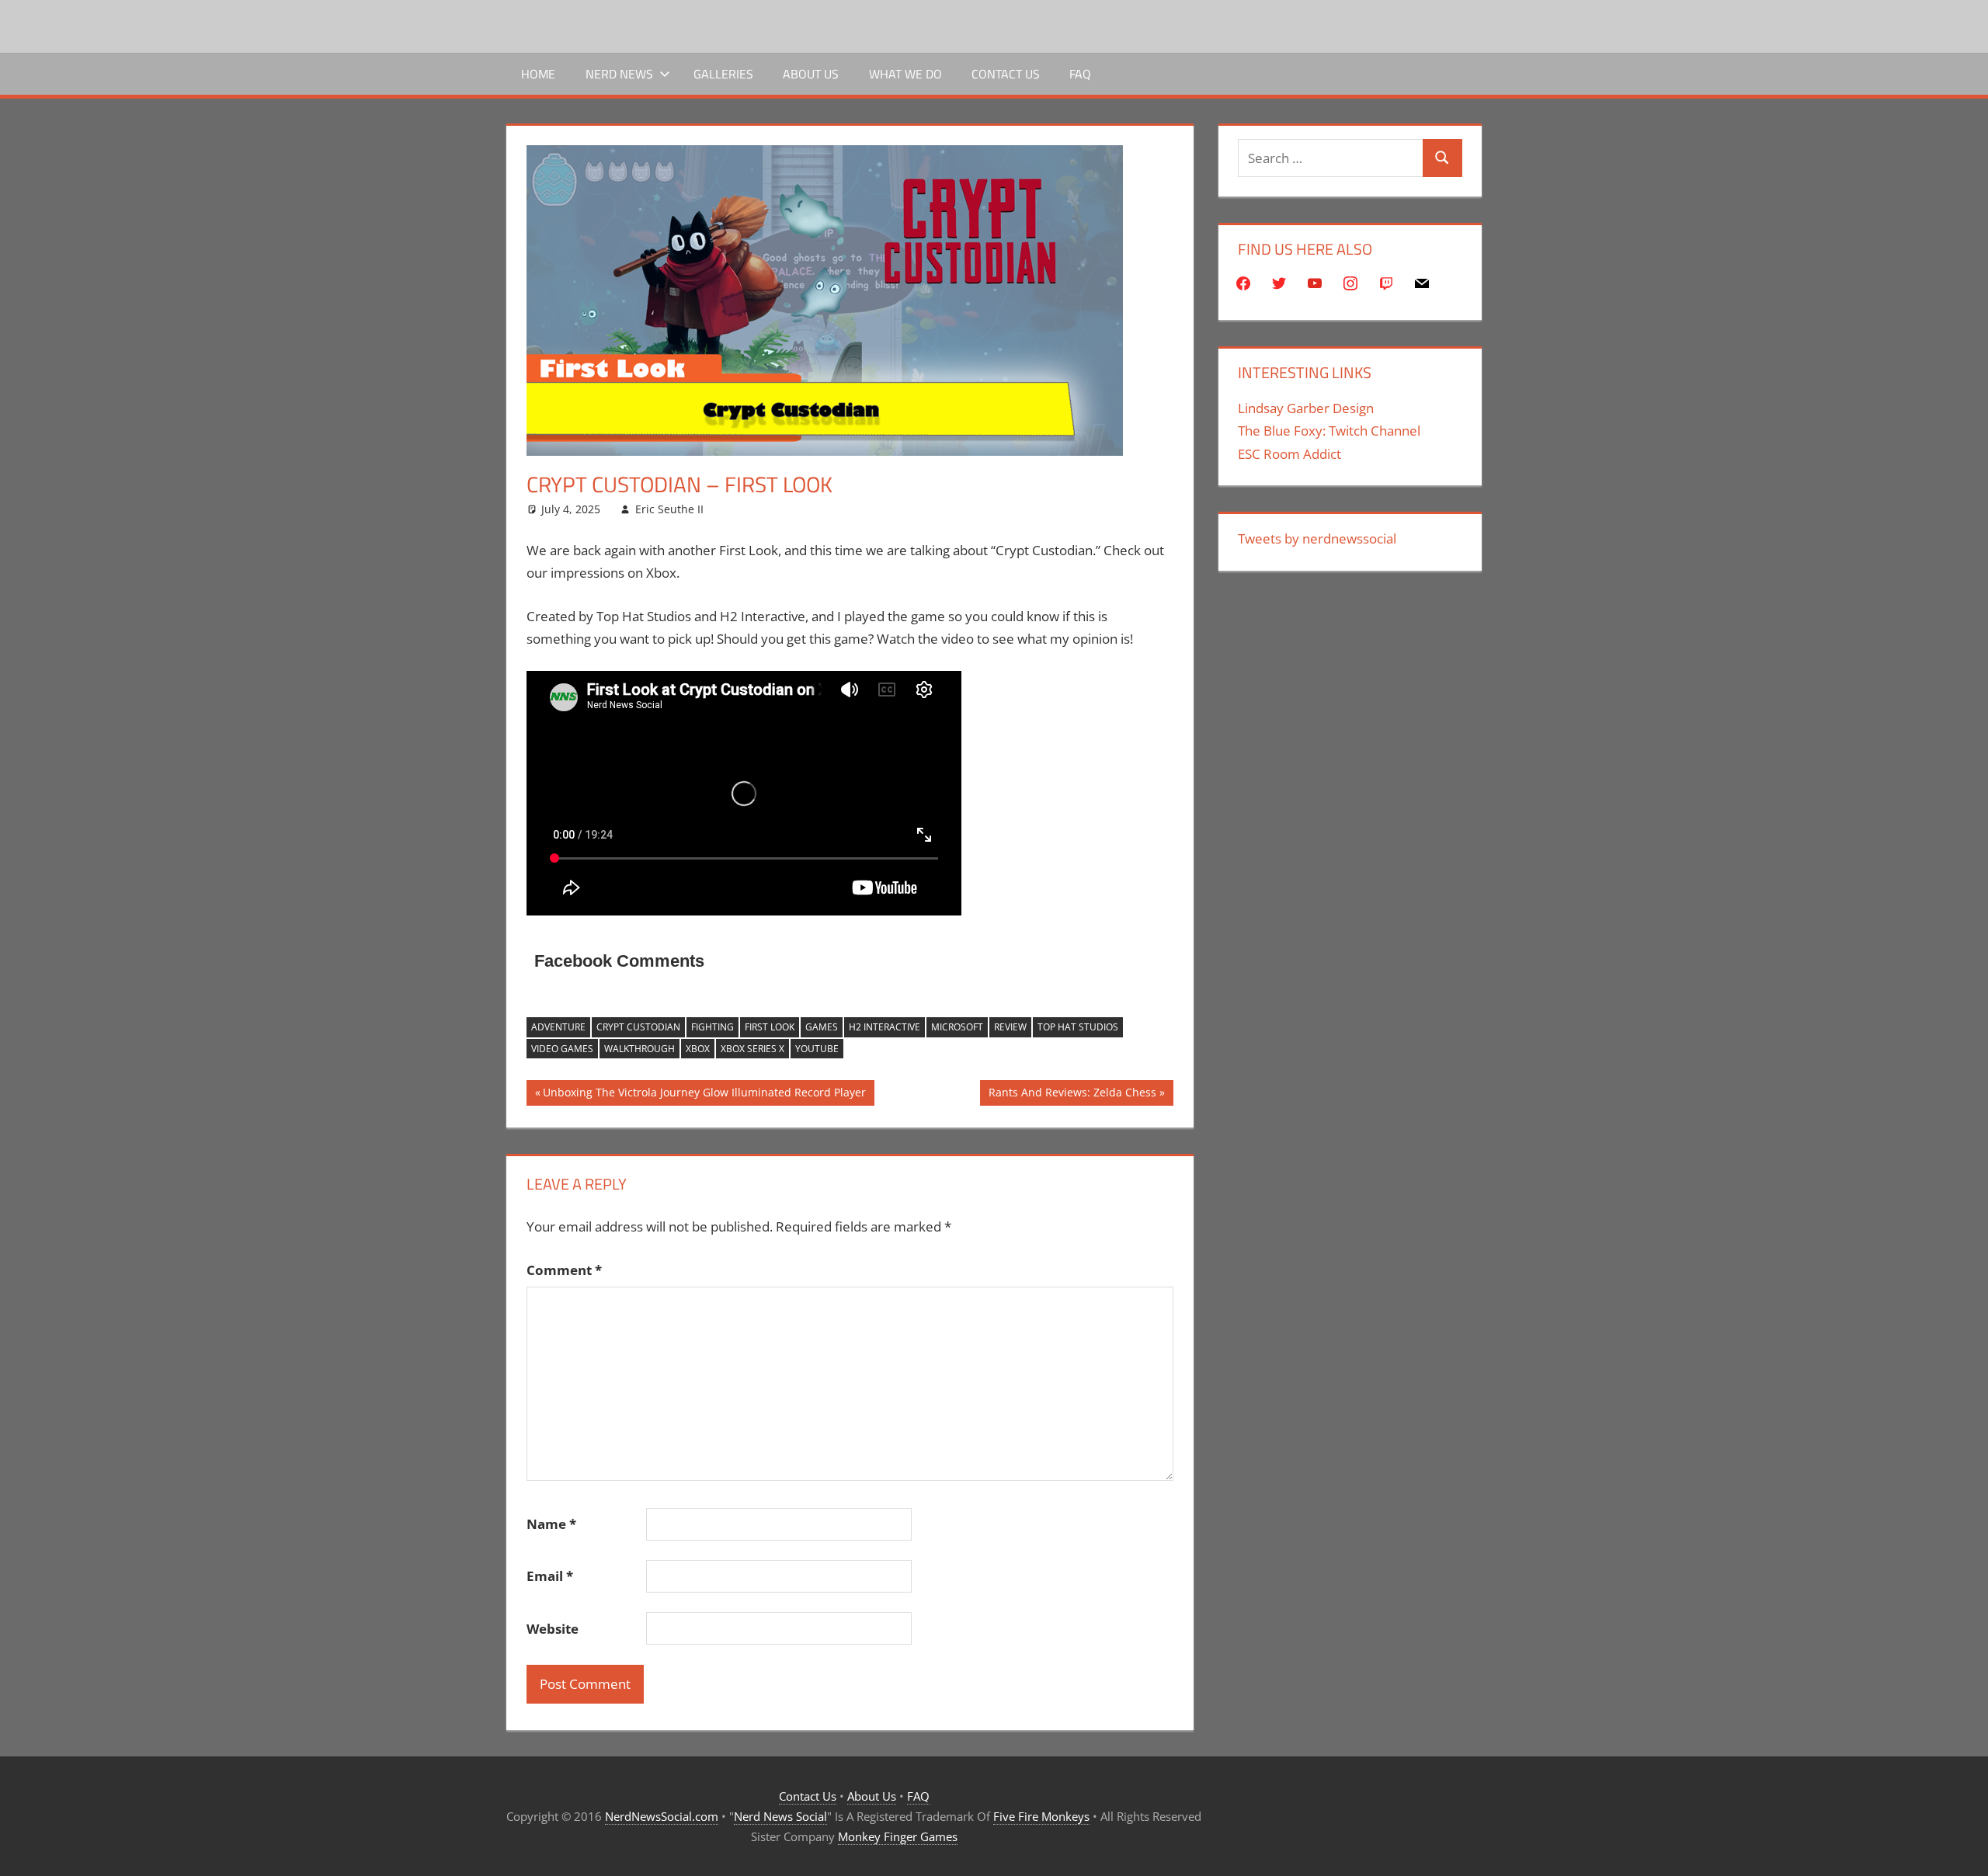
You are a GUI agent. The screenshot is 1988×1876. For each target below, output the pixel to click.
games (822, 1027)
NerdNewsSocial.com (662, 1816)
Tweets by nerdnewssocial (1317, 538)
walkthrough (639, 1049)
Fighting (712, 1027)
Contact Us (1006, 74)
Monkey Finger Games (898, 1836)
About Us (811, 74)
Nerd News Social (780, 1816)
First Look (770, 1027)
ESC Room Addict (1289, 454)
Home (538, 74)
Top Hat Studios (1078, 1027)
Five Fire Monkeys (1041, 1816)
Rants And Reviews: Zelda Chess (1072, 1095)
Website (553, 1629)
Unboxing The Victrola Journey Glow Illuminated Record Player (704, 1095)
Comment (564, 1270)
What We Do (905, 74)
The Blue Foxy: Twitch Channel (1329, 431)
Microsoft (957, 1027)
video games (562, 1049)
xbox (698, 1049)
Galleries (723, 74)
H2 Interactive (885, 1027)
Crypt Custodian (638, 1027)
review (1010, 1027)
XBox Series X (752, 1049)
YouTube (817, 1049)
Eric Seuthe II (669, 509)
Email (550, 1576)
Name (551, 1524)
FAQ (1080, 74)
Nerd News (619, 74)
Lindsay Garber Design (1306, 408)
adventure (558, 1027)
